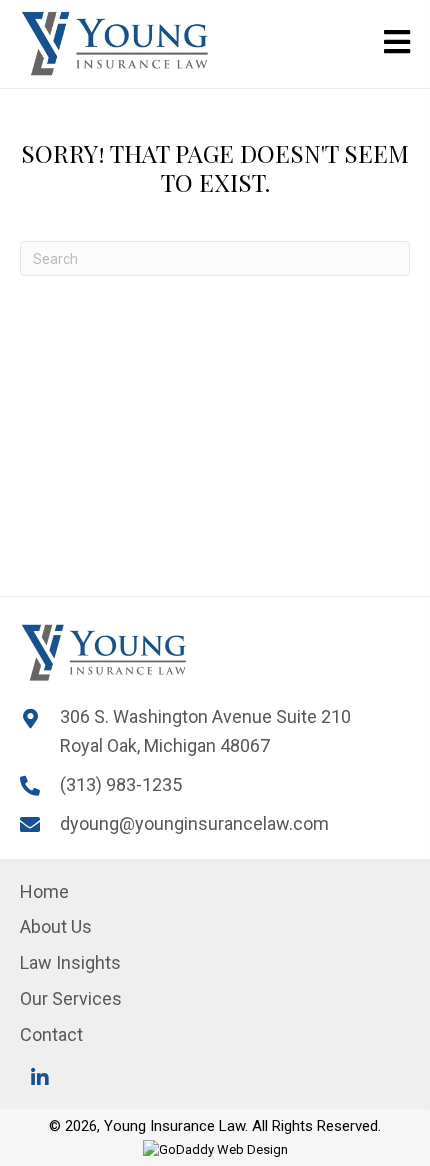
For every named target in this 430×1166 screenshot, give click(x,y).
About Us (56, 926)
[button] (40, 1078)
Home (44, 891)
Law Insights (70, 962)
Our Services (71, 998)
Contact (51, 1034)
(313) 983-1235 (121, 784)
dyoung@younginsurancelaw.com (194, 823)
